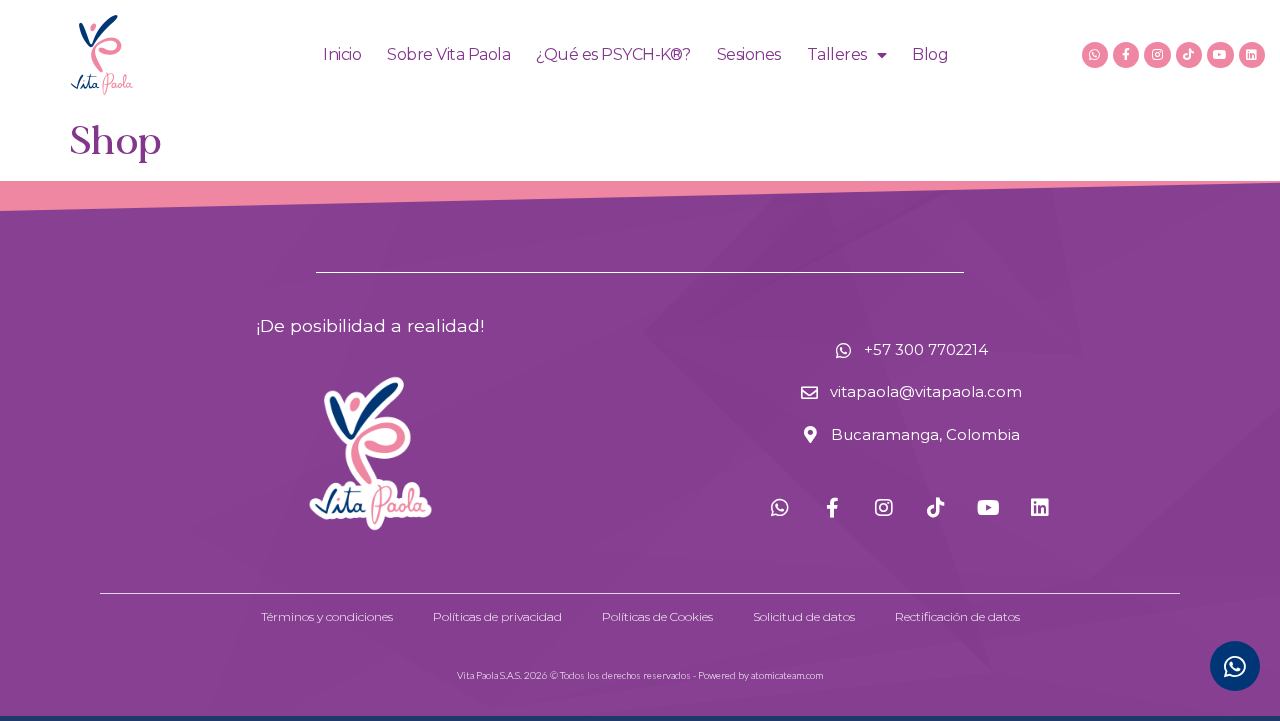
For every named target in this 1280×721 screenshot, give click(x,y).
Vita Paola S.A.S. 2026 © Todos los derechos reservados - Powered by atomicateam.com (640, 675)
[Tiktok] (1189, 55)
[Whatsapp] (1095, 55)
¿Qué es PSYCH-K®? (613, 54)
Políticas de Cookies (657, 616)
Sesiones (749, 54)
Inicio (342, 54)
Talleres (837, 54)
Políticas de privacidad (497, 616)
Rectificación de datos (957, 616)
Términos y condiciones (327, 616)
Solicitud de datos (804, 616)
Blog (930, 54)
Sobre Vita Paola (448, 54)
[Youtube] (1220, 55)
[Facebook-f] (1126, 55)
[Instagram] (1157, 55)
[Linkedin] (1252, 55)
